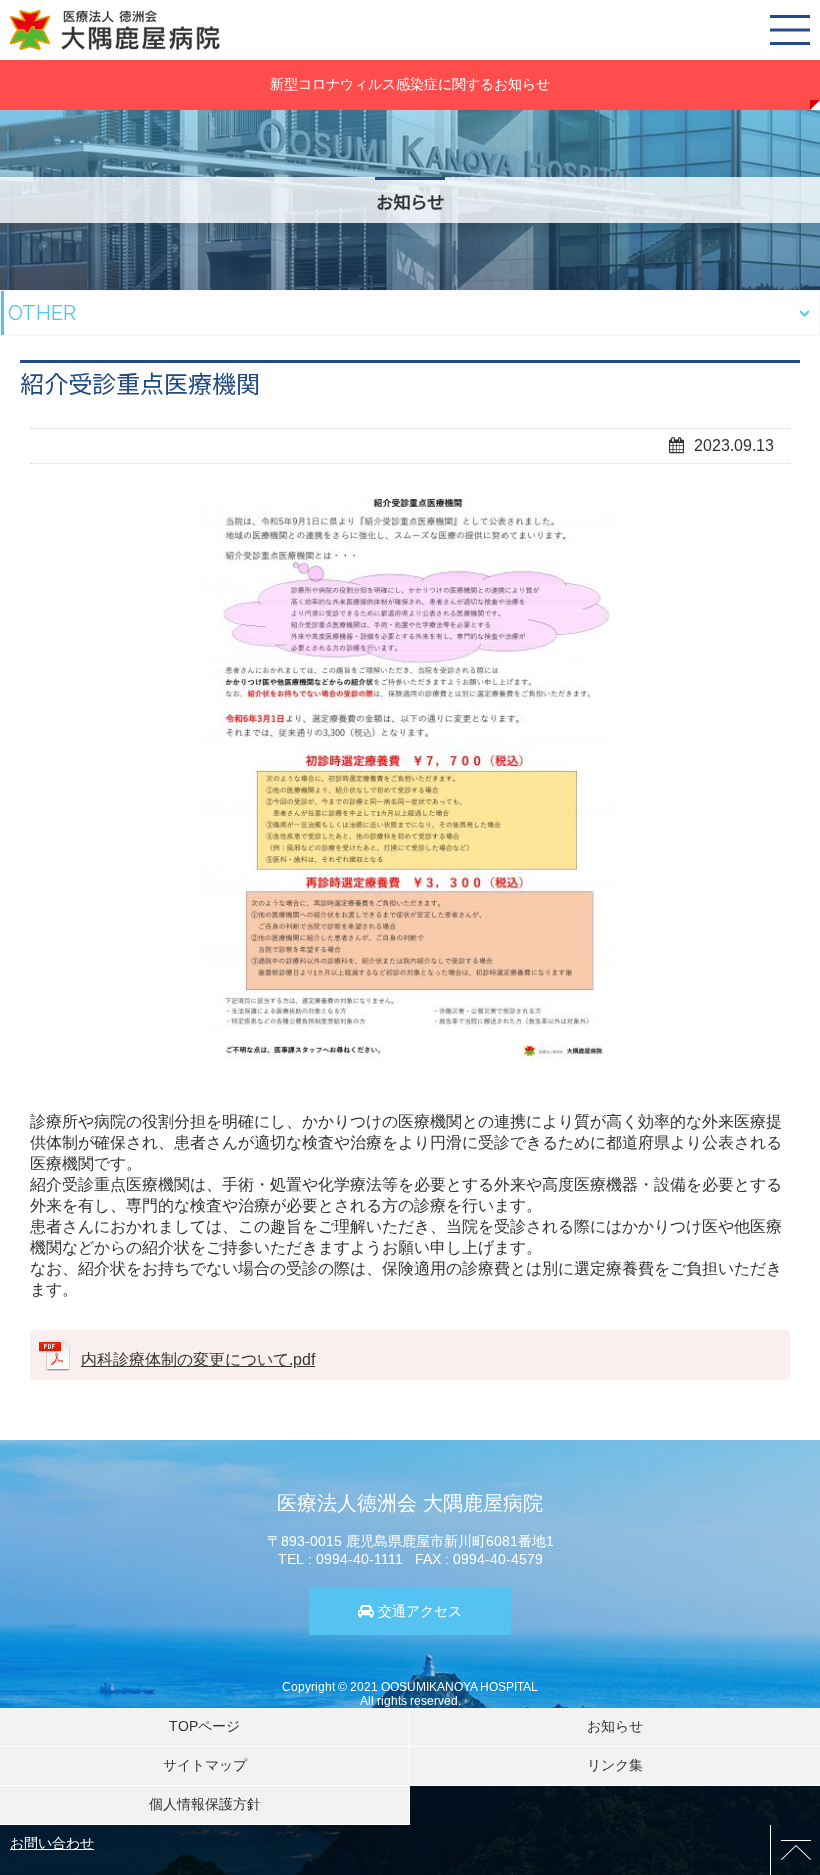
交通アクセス (420, 1611)
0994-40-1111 (359, 1559)
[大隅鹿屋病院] (115, 30)
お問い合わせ (52, 1843)
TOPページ (204, 1726)
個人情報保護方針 (205, 1804)
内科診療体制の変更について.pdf (198, 1359)
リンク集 (615, 1765)
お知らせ (615, 1726)
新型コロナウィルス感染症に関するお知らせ (410, 84)
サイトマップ (205, 1765)
